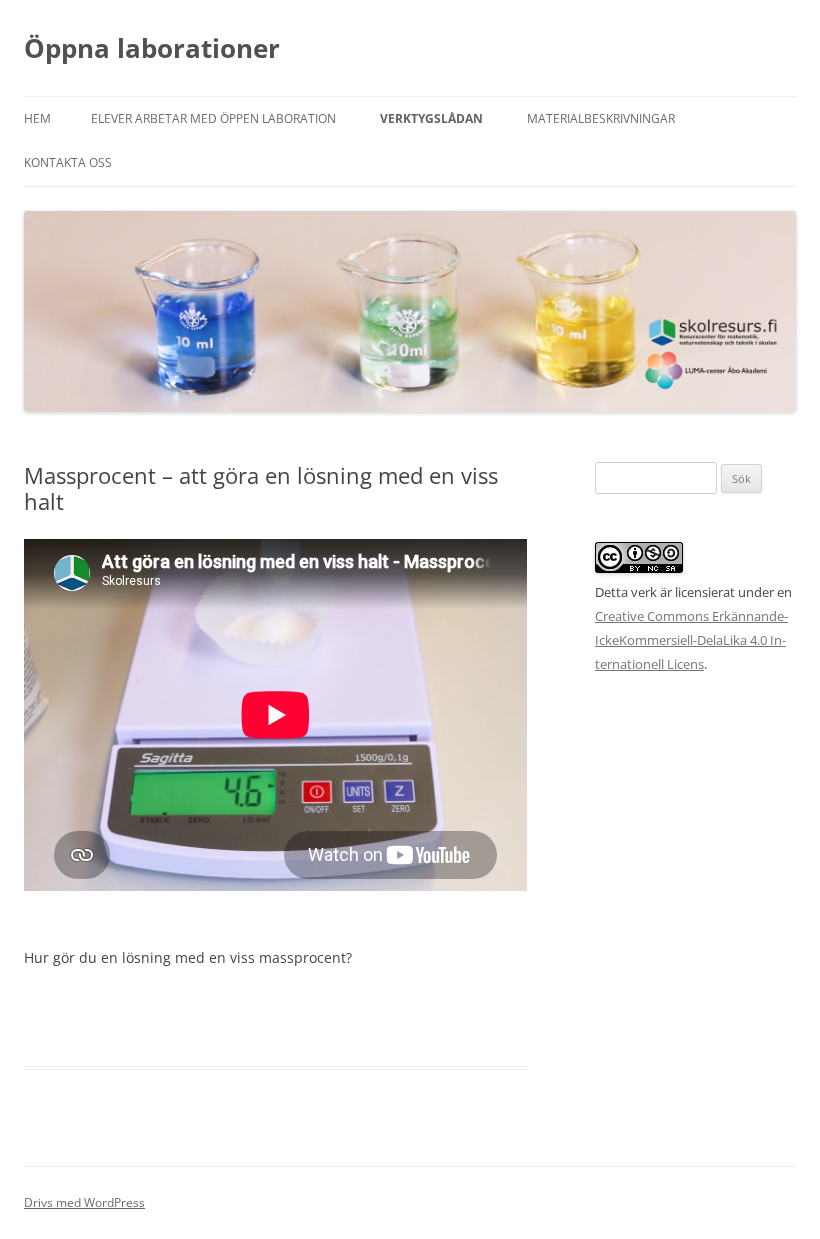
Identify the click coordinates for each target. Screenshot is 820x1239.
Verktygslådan (431, 118)
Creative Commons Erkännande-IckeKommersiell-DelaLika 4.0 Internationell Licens (691, 640)
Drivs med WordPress (84, 1202)
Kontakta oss (68, 162)
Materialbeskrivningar (601, 118)
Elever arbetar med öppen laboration (213, 118)
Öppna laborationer (152, 48)
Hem (37, 118)
